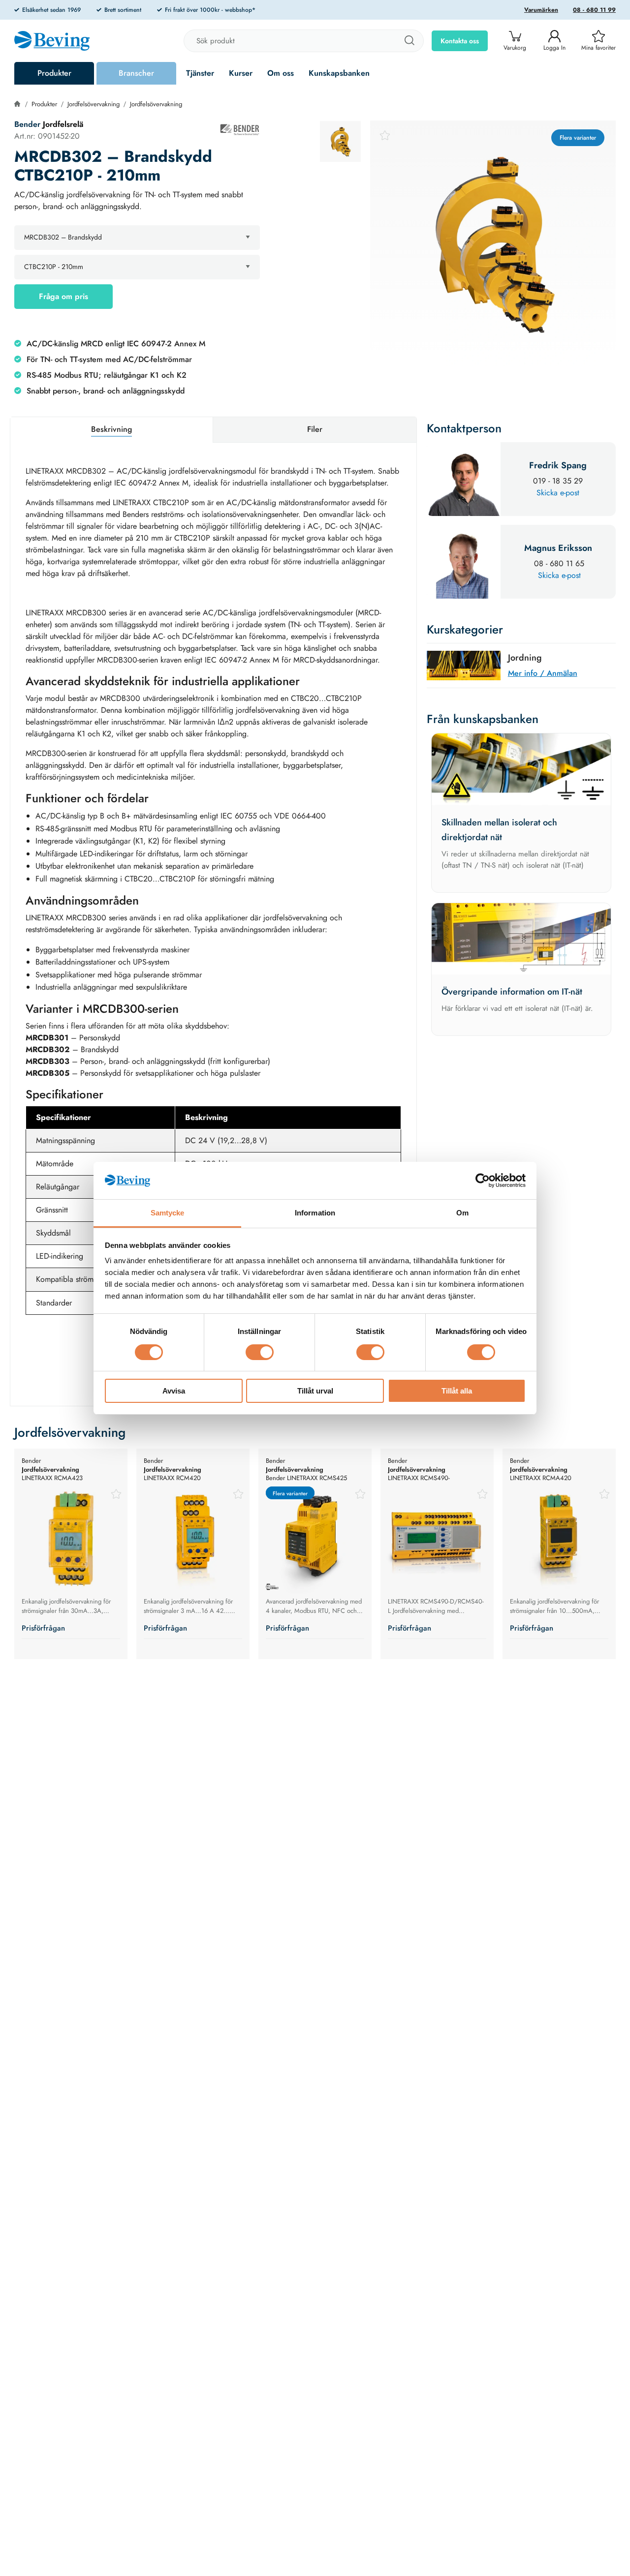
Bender (29, 124)
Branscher (136, 73)
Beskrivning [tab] (111, 429)
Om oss (281, 73)
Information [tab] (315, 1213)
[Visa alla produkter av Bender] (240, 130)
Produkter (54, 73)
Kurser (241, 73)
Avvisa (174, 1391)
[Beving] (52, 42)
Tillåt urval (315, 1391)
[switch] (260, 1352)
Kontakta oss (460, 41)
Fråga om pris (63, 296)
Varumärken (541, 10)
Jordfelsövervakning (94, 104)
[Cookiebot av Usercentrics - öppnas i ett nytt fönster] (483, 1181)
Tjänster (200, 73)
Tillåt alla (457, 1391)
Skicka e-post (558, 493)
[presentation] (340, 141)
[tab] (340, 141)
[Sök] (409, 41)
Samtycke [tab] (168, 1213)
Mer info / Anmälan (543, 673)
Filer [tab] (315, 429)
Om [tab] (462, 1213)
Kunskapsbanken (339, 73)
